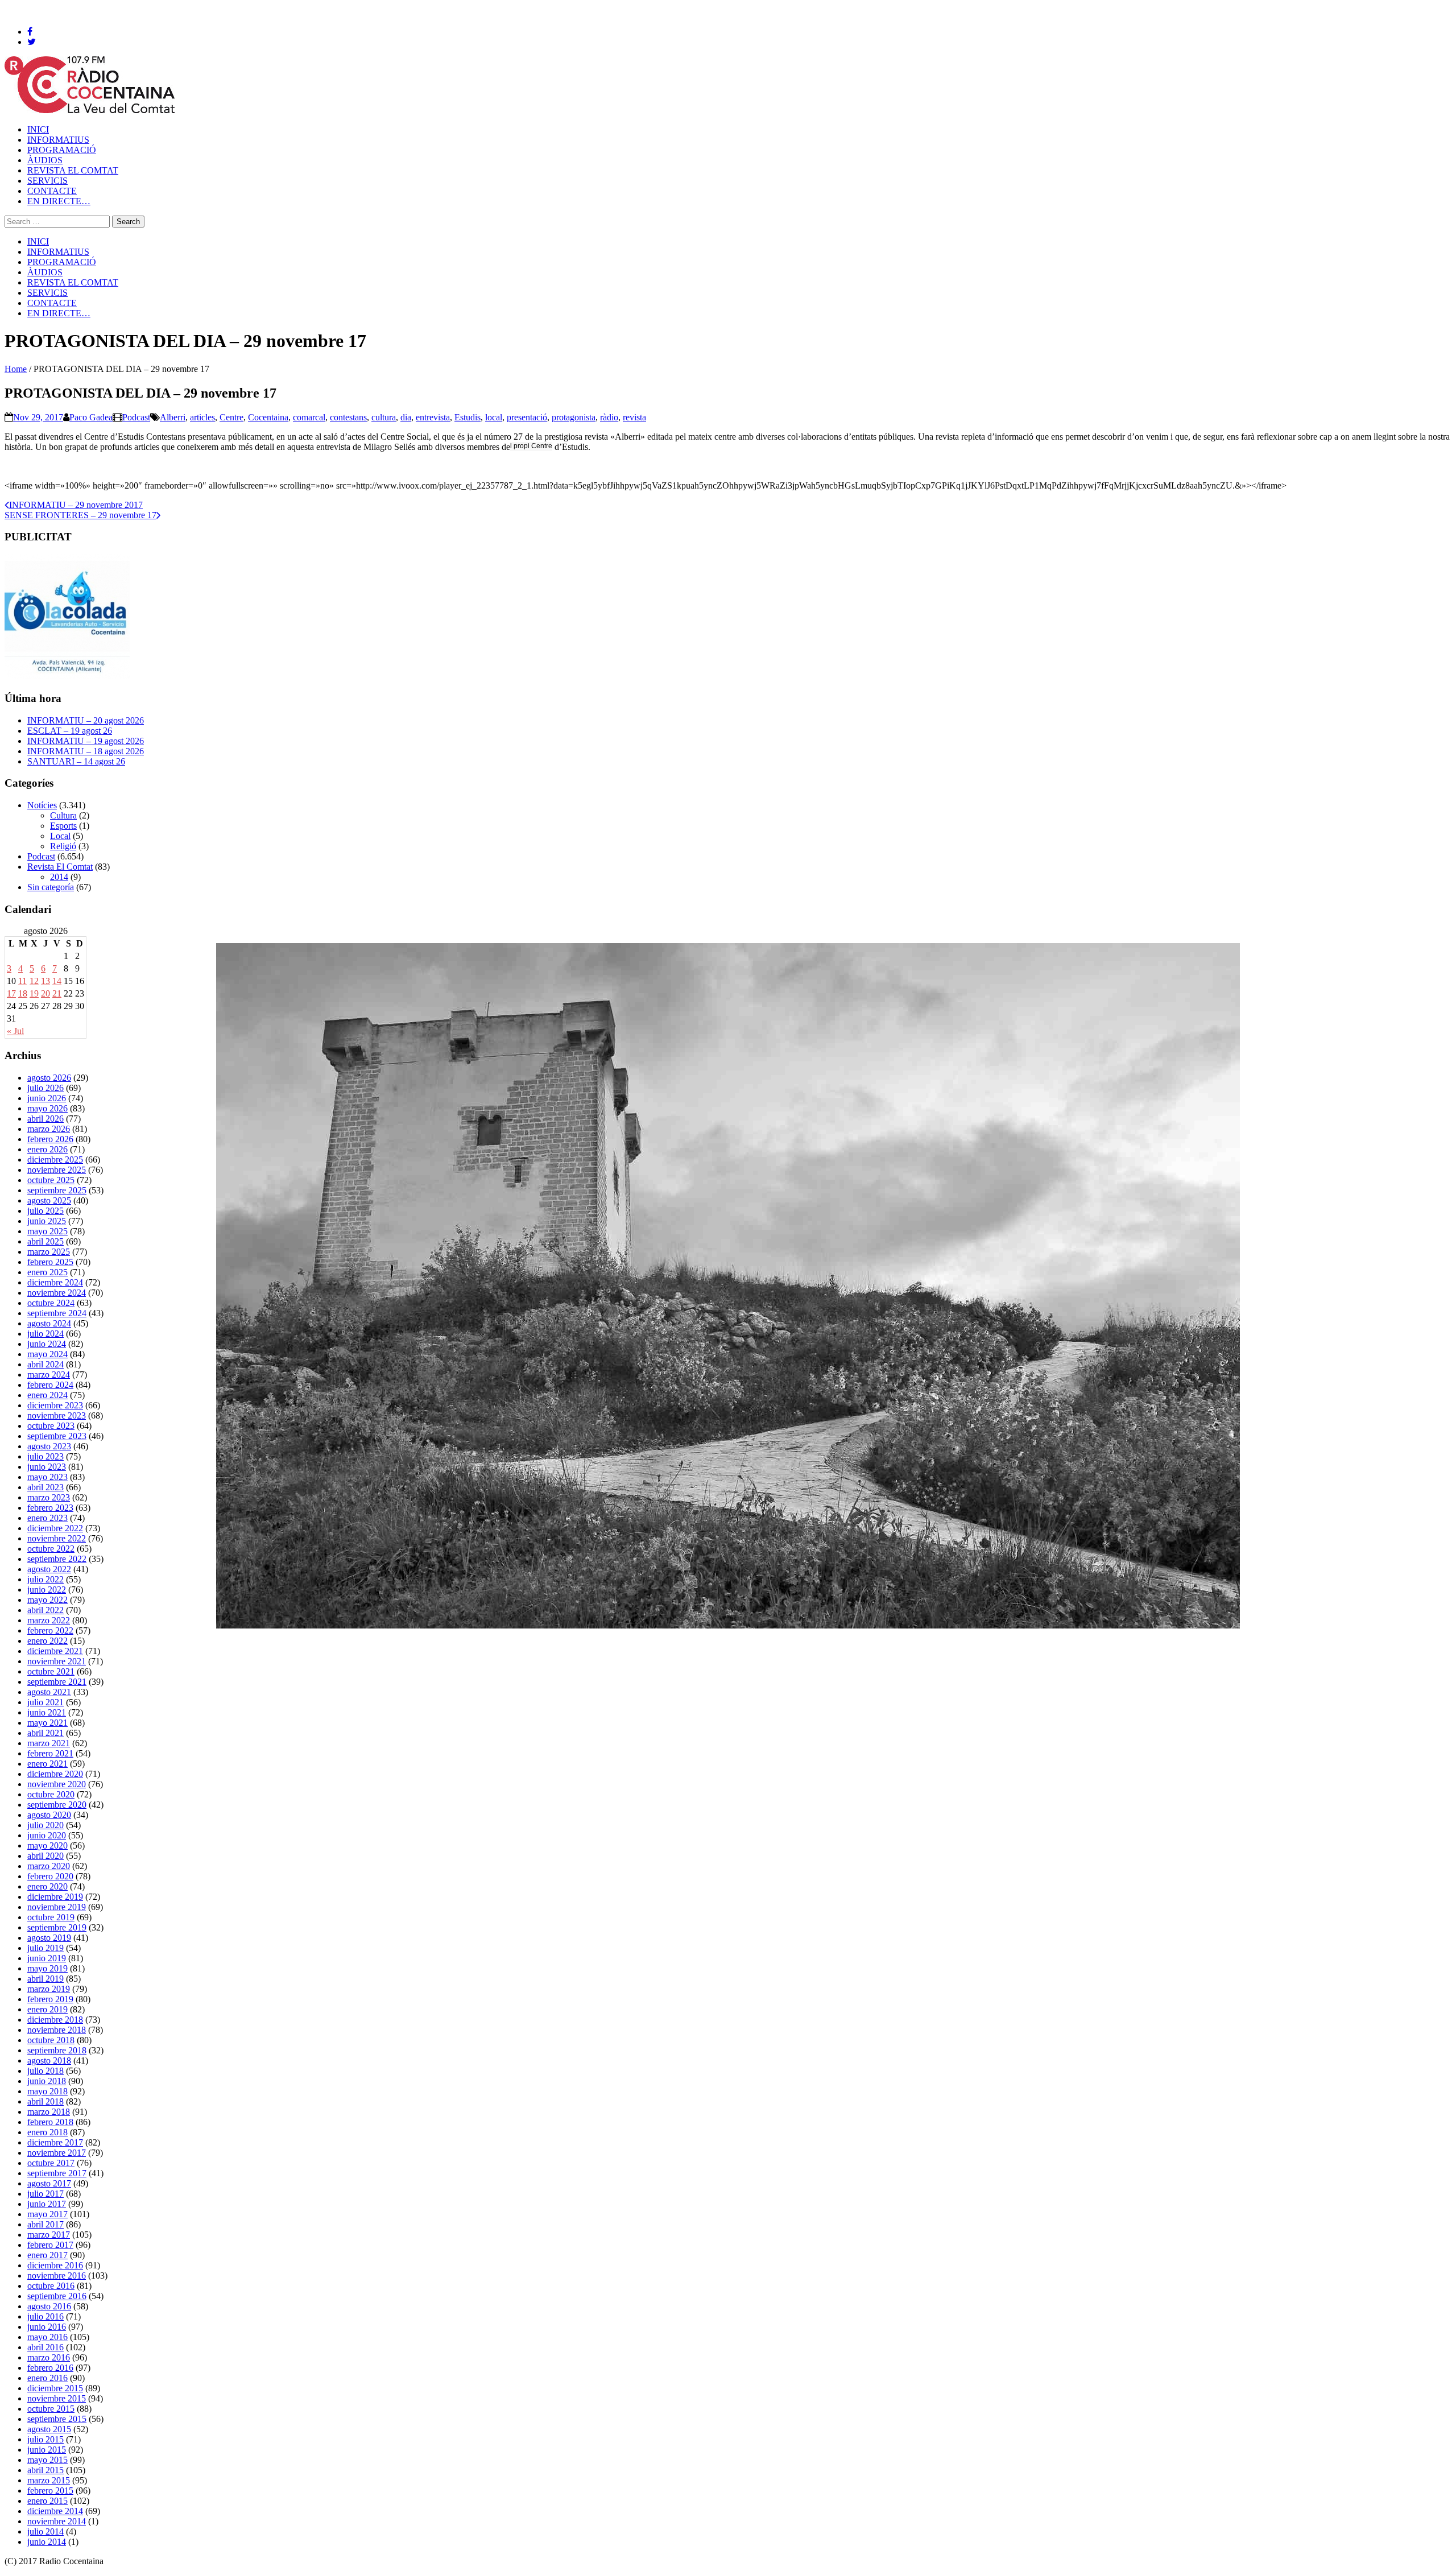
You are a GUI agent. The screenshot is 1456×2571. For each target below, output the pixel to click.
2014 (59, 877)
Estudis (468, 417)
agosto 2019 (49, 1938)
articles (202, 417)
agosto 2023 (49, 1446)
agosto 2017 (49, 2183)
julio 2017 (45, 2194)
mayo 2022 (47, 1600)
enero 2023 (47, 1518)
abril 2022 (45, 1610)
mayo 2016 (47, 2337)
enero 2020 (47, 1886)
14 (57, 981)
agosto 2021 (49, 1692)
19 (34, 993)
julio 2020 (45, 1825)
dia (406, 417)
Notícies (42, 805)
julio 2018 (45, 2071)
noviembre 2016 (57, 2276)
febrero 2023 (50, 1508)
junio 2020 (47, 1835)
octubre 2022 (51, 1549)
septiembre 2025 (57, 1190)
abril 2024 (45, 1364)
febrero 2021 (50, 1753)
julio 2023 (45, 1456)
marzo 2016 (49, 2357)
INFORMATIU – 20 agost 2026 (86, 720)
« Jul (15, 1031)
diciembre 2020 (55, 1774)
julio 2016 (45, 2316)
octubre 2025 (51, 1180)
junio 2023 (47, 1467)
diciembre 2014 (55, 2511)
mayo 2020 (47, 1845)
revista (634, 417)
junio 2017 (47, 2204)
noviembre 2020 (57, 1784)
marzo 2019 (49, 1989)
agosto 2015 (49, 2429)
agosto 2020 (49, 1815)
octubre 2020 (51, 1794)
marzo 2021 (49, 1743)
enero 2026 (47, 1149)
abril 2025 (45, 1241)
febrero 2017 (50, 2245)
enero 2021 (47, 1764)
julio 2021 (45, 1702)
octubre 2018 (51, 2040)
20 (45, 993)
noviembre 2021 (57, 1661)
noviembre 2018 (57, 2030)
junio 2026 (47, 1098)
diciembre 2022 (55, 1528)
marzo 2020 (49, 1866)
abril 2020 (45, 1856)
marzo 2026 (49, 1129)
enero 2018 (47, 2132)
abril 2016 (45, 2347)
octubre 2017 (51, 2163)
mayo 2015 (47, 2460)
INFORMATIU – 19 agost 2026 (86, 741)
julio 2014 (45, 2531)
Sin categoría (51, 887)
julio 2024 (45, 1334)
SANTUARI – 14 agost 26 (76, 761)
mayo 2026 (47, 1108)
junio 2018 (47, 2081)
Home (16, 369)
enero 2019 (47, 2009)
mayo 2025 (47, 1231)
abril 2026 (45, 1119)
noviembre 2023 (57, 1415)
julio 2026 (45, 1088)
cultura (384, 417)
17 (11, 993)
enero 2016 (47, 2378)
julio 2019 (45, 1948)
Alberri (173, 417)
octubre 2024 (51, 1303)
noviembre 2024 (57, 1293)
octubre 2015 (51, 2409)
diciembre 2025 (55, 1160)
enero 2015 (47, 2501)
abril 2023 (45, 1487)
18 (23, 993)
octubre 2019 (51, 1917)
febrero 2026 (50, 1139)
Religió (63, 846)
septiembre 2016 (57, 2296)
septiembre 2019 (57, 1927)
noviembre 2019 (57, 1907)
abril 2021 (45, 1733)
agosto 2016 (49, 2306)
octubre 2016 (51, 2286)
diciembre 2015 (55, 2388)
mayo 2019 (47, 1968)
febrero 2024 (50, 1385)
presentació (527, 417)
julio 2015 (45, 2439)
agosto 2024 (49, 1323)
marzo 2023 (49, 1497)
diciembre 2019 (55, 1897)
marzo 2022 (49, 1620)
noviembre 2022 (57, 1538)
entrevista (433, 417)
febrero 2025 (50, 1262)
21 (57, 993)
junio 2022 (47, 1590)
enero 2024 (47, 1395)
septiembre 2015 (57, 2419)
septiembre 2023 (57, 1436)
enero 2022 (47, 1641)
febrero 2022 (50, 1630)
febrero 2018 (50, 2122)
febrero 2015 (50, 2491)
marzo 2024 (49, 1375)
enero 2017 (47, 2255)
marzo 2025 (49, 1252)
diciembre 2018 (55, 2020)
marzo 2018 (49, 2112)
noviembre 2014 (57, 2521)
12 (34, 981)
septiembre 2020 (57, 1805)
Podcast (136, 417)
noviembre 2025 (57, 1170)
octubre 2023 (51, 1426)
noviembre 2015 (57, 2398)
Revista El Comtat (60, 867)
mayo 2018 (47, 2091)
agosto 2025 (49, 1200)
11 (22, 981)
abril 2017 (45, 2224)
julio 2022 (45, 1579)
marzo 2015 (49, 2480)
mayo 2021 (47, 1723)
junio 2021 (47, 1712)
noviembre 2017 (57, 2153)
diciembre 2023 (55, 1405)
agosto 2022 (49, 1569)
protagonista (574, 417)
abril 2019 (45, 1979)
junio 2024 (47, 1344)
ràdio (609, 417)
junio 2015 (47, 2450)
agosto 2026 (49, 1078)
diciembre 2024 (55, 1282)
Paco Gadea (91, 417)
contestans (348, 417)
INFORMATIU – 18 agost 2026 (86, 751)
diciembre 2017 (55, 2142)
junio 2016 (47, 2327)
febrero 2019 (50, 1999)
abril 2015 (45, 2470)
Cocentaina (268, 417)
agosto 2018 (49, 2060)
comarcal (309, 417)
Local (60, 836)
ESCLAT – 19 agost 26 (70, 731)
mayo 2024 (47, 1354)
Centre (231, 417)
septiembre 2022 (57, 1559)
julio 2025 (45, 1211)
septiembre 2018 (57, 2050)
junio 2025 (47, 1221)
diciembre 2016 (55, 2265)
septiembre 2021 (57, 1682)
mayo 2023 (47, 1477)
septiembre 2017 (57, 2173)
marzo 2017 (49, 2235)
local (494, 417)
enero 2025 (47, 1272)
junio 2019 (47, 1958)
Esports (63, 826)
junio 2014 (47, 2542)
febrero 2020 (50, 1876)
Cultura (63, 815)
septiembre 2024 (57, 1313)
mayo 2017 (47, 2214)
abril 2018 (45, 2101)
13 (45, 981)
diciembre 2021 (55, 1651)
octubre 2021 (51, 1671)
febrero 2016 (50, 2368)
